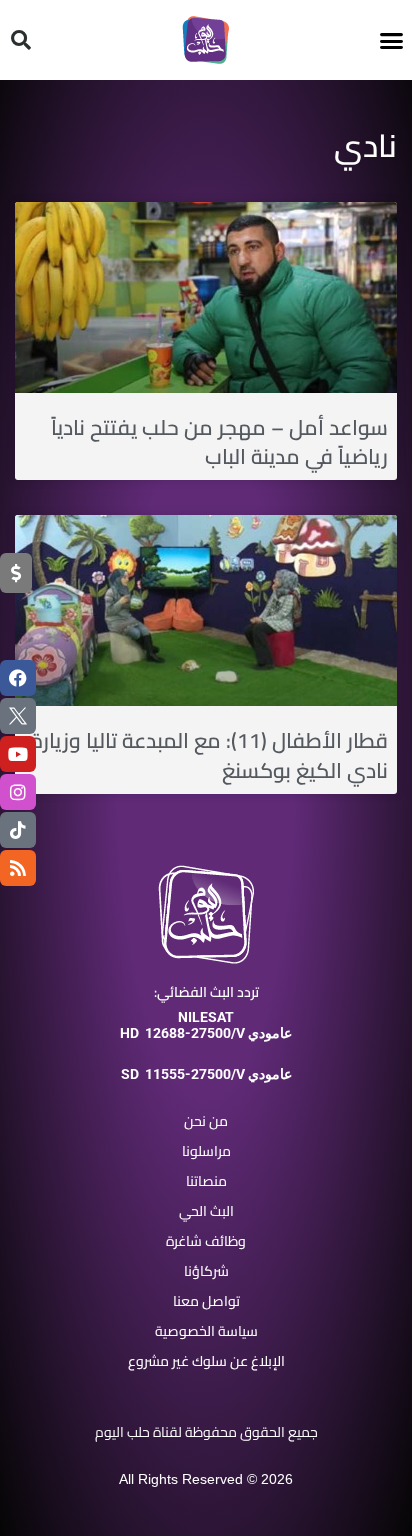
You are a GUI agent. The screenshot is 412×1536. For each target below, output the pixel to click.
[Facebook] (18, 678)
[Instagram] (18, 792)
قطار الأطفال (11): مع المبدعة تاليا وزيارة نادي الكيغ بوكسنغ (209, 755)
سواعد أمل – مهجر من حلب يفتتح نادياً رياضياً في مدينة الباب (219, 442)
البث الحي (206, 1211)
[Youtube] (18, 754)
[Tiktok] (18, 830)
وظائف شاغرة (206, 1241)
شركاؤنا (206, 1271)
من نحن (206, 1121)
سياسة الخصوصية (206, 1331)
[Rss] (18, 868)
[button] (392, 40)
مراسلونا (206, 1151)
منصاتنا (206, 1181)
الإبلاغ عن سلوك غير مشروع (206, 1361)
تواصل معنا (206, 1301)
